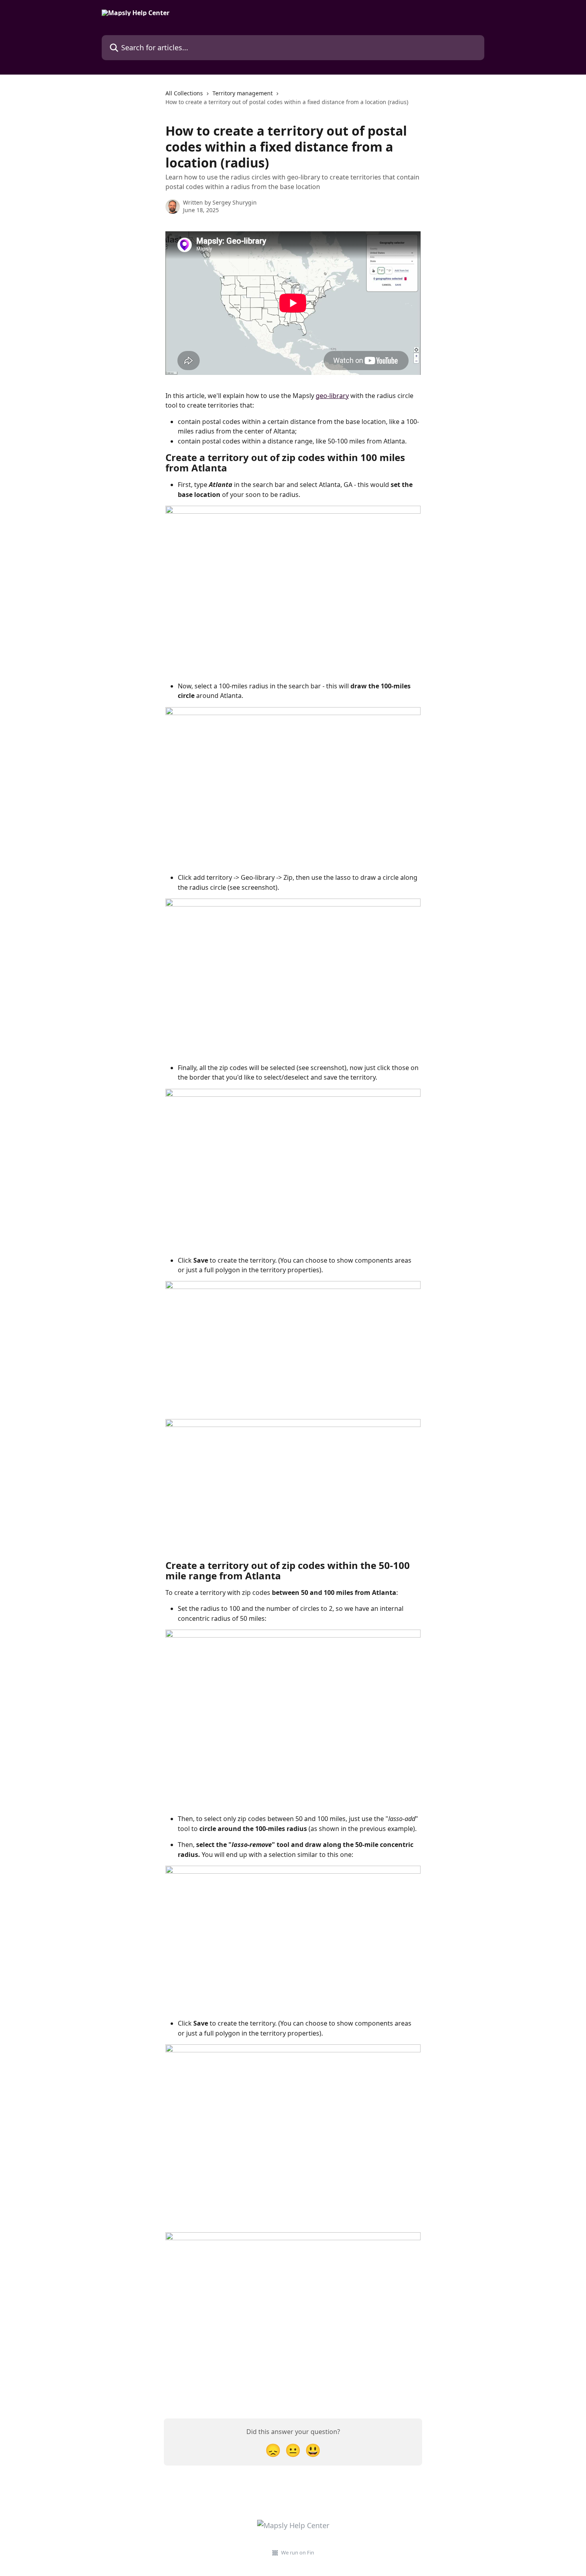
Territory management (243, 93)
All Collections (184, 93)
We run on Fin (298, 2552)
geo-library (332, 396)
